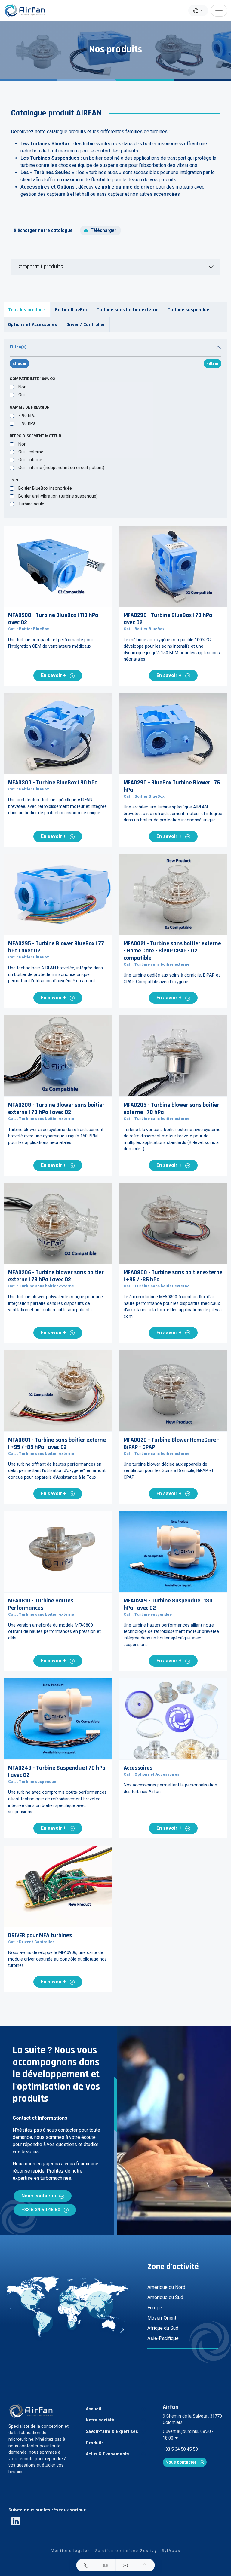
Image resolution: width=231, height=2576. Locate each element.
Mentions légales (71, 2551)
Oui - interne (30, 460)
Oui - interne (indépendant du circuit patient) (61, 468)
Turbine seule (31, 504)
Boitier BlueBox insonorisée (45, 488)
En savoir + (54, 675)
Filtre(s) (18, 347)
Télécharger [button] (103, 230)
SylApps (171, 2551)
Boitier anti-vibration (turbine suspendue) (58, 496)
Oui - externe (31, 452)
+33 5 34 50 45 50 (41, 2210)
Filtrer (213, 363)
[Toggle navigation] (219, 11)
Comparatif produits (40, 267)
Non (22, 387)
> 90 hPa (27, 423)
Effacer (20, 363)
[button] (86, 2565)
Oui (22, 395)
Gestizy (148, 2551)
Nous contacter (39, 2196)
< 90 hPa (27, 416)
